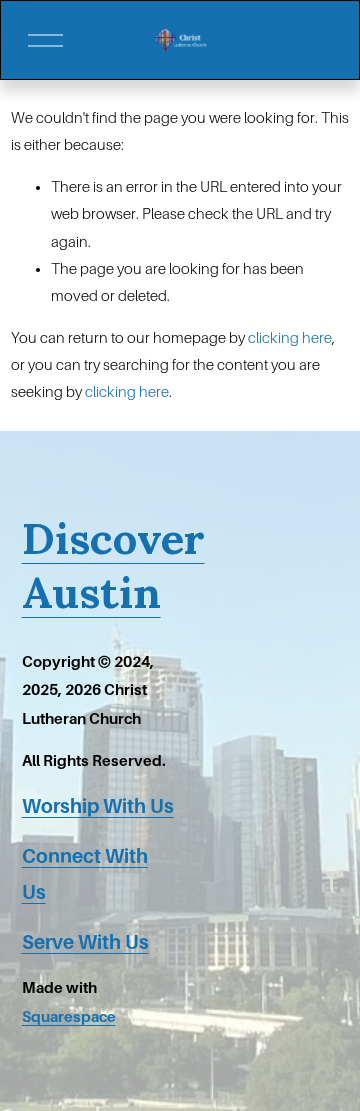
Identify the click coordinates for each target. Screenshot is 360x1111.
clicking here (290, 338)
